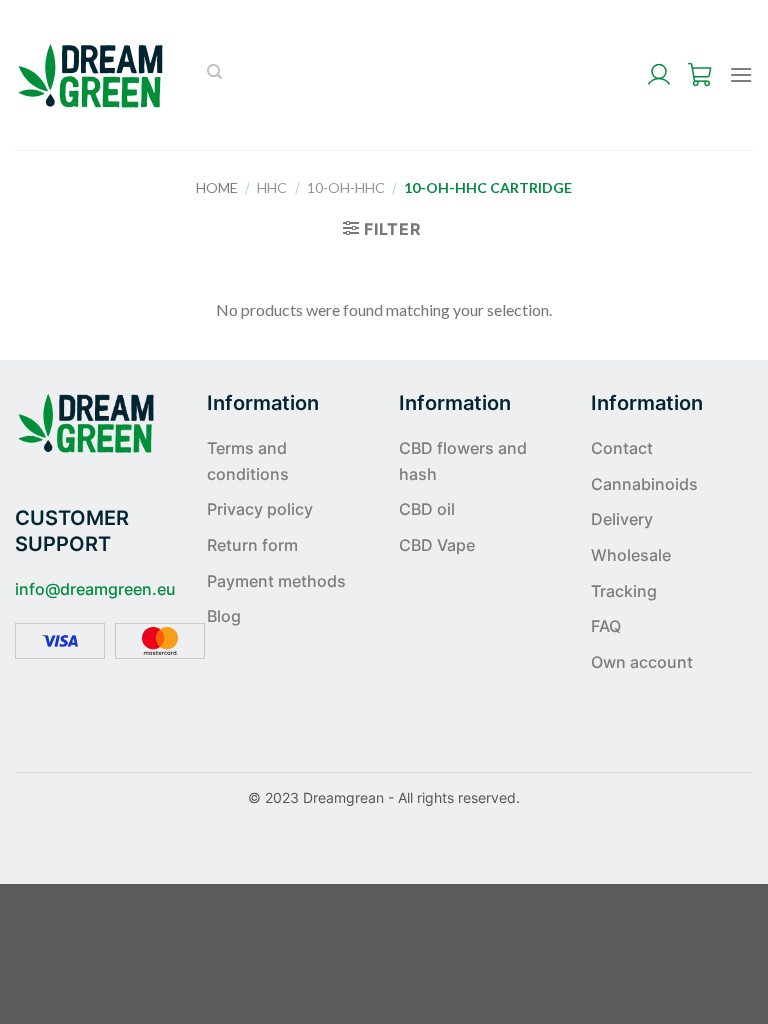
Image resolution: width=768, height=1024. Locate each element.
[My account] (659, 75)
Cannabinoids (644, 484)
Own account (642, 662)
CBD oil (427, 509)
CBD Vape (437, 545)
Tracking (624, 591)
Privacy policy (260, 509)
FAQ (606, 626)
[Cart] (701, 75)
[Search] (215, 75)
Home (217, 187)
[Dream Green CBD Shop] (91, 75)
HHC (272, 187)
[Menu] (741, 74)
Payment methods (276, 581)
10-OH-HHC (346, 187)
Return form (252, 545)
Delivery (622, 519)
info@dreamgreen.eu (95, 589)
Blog (224, 616)
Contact (622, 448)
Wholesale (631, 555)
